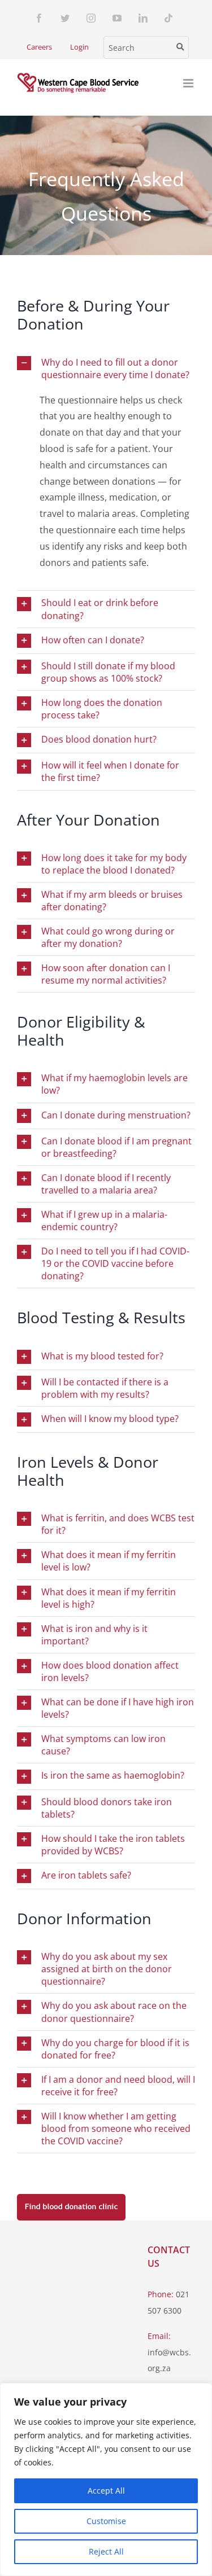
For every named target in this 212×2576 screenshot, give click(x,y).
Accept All (106, 2491)
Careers (39, 47)
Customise (106, 2521)
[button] (106, 368)
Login (79, 47)
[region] (106, 2480)
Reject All (106, 2551)
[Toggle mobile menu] (189, 83)
